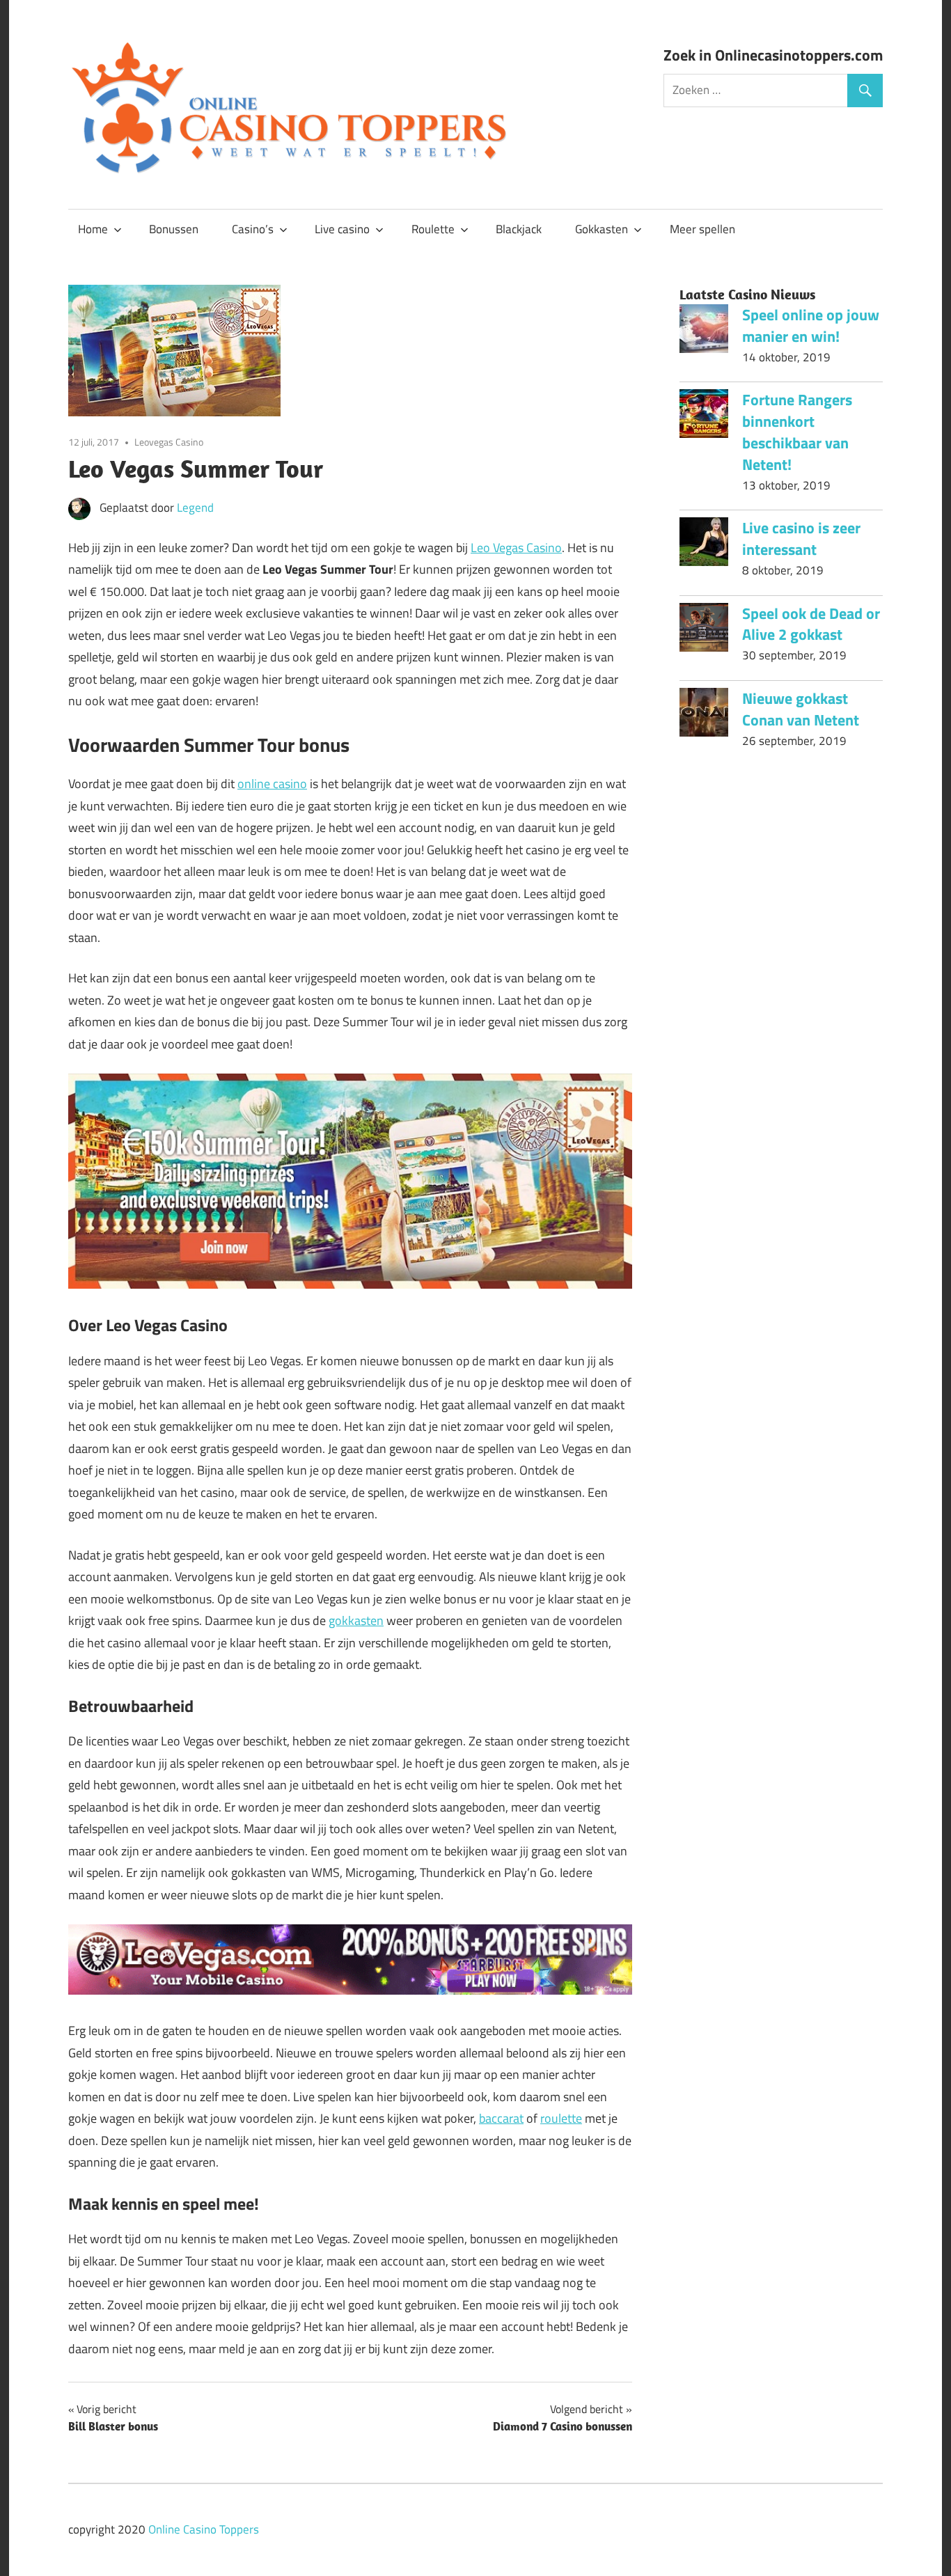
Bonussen (174, 229)
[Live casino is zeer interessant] (704, 545)
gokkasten (356, 1620)
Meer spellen (702, 229)
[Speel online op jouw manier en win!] (704, 332)
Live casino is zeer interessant (801, 539)
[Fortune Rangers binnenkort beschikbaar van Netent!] (704, 417)
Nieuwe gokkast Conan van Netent (801, 709)
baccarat (501, 2118)
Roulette (433, 229)
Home (93, 229)
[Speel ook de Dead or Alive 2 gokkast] (704, 631)
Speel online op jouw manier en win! (811, 325)
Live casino (342, 229)
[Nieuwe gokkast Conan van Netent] (704, 716)
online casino (272, 784)
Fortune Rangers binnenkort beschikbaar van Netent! (797, 432)
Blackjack (519, 229)
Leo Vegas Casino (516, 548)
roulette (561, 2118)
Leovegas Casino (169, 442)
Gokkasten (602, 229)
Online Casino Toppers (204, 2529)
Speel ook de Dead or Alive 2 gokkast (811, 624)
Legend (195, 508)
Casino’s (253, 229)
